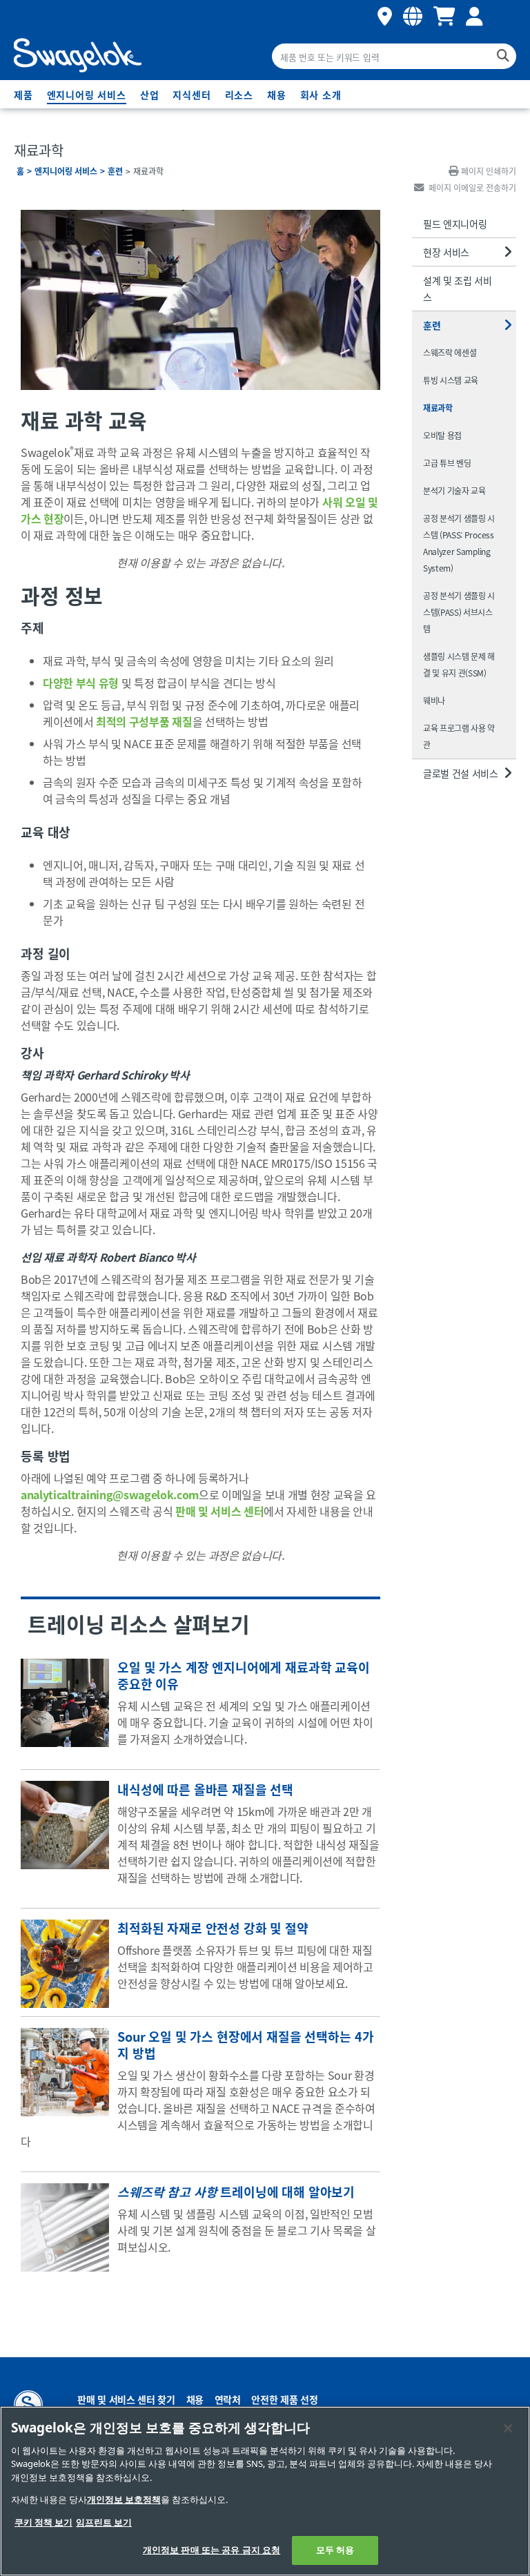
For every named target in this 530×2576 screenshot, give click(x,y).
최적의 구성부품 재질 (144, 721)
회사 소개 (321, 95)
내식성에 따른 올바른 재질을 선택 (205, 1789)
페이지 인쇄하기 (489, 171)
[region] (265, 2491)
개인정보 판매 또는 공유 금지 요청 (212, 2550)
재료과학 (438, 408)
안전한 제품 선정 (284, 2399)
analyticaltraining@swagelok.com (110, 1494)
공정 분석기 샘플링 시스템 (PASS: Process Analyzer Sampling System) (459, 543)
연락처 (228, 2399)
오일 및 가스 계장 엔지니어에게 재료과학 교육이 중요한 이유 (244, 1675)
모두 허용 (335, 2550)
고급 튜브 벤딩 (447, 463)
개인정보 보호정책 (124, 2500)
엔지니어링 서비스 (87, 95)
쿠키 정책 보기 (43, 2523)
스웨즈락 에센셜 (450, 352)
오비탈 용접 (442, 435)
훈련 (115, 171)
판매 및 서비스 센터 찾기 (126, 2399)
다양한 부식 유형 (81, 683)
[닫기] (508, 2428)
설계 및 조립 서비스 (458, 289)
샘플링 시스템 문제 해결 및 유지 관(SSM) (459, 664)
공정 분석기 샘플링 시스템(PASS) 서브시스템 (459, 612)
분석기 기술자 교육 (454, 490)
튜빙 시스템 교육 (451, 380)
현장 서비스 (446, 252)
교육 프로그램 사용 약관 (459, 736)
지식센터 (192, 95)
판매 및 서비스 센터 (219, 1511)
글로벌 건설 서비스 (461, 773)
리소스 (239, 95)
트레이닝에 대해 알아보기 (236, 2192)
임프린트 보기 (104, 2523)
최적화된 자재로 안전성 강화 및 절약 (213, 1928)
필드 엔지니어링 (455, 224)
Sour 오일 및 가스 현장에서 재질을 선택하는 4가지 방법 (245, 2045)
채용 (277, 95)
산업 (150, 95)
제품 (23, 95)
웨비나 (434, 700)
